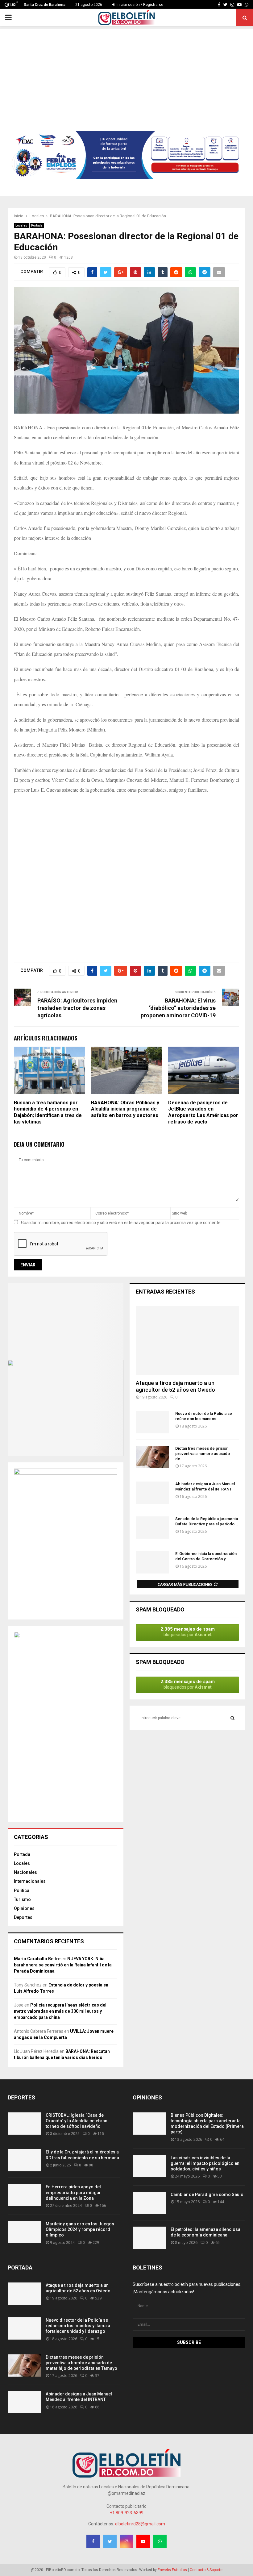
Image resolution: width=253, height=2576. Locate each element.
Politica (22, 1890)
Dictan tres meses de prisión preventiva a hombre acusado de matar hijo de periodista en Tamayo (81, 2363)
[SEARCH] (232, 1718)
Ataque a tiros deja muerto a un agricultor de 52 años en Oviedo (175, 1386)
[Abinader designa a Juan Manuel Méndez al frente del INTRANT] (152, 1493)
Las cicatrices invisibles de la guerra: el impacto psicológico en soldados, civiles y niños (205, 2163)
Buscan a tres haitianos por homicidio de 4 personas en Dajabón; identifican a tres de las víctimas (48, 1112)
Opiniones (24, 1908)
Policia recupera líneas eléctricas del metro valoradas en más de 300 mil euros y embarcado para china (60, 2011)
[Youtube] (239, 5)
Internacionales (30, 1881)
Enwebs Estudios (172, 2570)
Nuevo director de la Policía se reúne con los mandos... (204, 1416)
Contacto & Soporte (206, 2570)
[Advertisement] (126, 72)
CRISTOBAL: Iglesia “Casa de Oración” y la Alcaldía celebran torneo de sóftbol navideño (77, 2121)
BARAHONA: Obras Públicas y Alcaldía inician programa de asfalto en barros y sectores (125, 1109)
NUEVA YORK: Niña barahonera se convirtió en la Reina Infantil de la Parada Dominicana (63, 1965)
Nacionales (25, 1872)
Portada (37, 225)
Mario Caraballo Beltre (37, 1959)
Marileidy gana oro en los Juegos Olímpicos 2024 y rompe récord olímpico (80, 2229)
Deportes (23, 1917)
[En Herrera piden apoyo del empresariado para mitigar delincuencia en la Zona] (24, 2195)
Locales (21, 225)
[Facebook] (219, 5)
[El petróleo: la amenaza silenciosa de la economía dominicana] (149, 2238)
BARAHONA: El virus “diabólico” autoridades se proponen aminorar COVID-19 (178, 1008)
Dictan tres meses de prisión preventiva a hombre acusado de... (203, 1454)
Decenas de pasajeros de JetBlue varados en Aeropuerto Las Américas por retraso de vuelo (203, 1112)
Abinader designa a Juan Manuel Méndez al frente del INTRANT (205, 1486)
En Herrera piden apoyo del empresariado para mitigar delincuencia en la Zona (73, 2192)
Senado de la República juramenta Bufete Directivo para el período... (207, 1521)
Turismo (22, 1899)
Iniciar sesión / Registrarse (139, 5)
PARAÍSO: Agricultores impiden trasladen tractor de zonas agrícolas (77, 1008)
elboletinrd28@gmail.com (140, 2524)
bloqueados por (188, 1632)
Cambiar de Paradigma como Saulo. (208, 2195)
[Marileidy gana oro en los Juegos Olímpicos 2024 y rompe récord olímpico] (24, 2232)
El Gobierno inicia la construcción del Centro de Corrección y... (206, 1556)
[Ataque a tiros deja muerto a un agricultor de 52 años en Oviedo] (187, 1341)
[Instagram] (232, 5)
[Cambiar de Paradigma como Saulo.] (149, 2203)
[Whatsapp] (247, 5)
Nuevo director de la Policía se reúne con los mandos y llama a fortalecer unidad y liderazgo (78, 2326)
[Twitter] (225, 5)
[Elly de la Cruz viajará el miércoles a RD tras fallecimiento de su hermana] (24, 2160)
